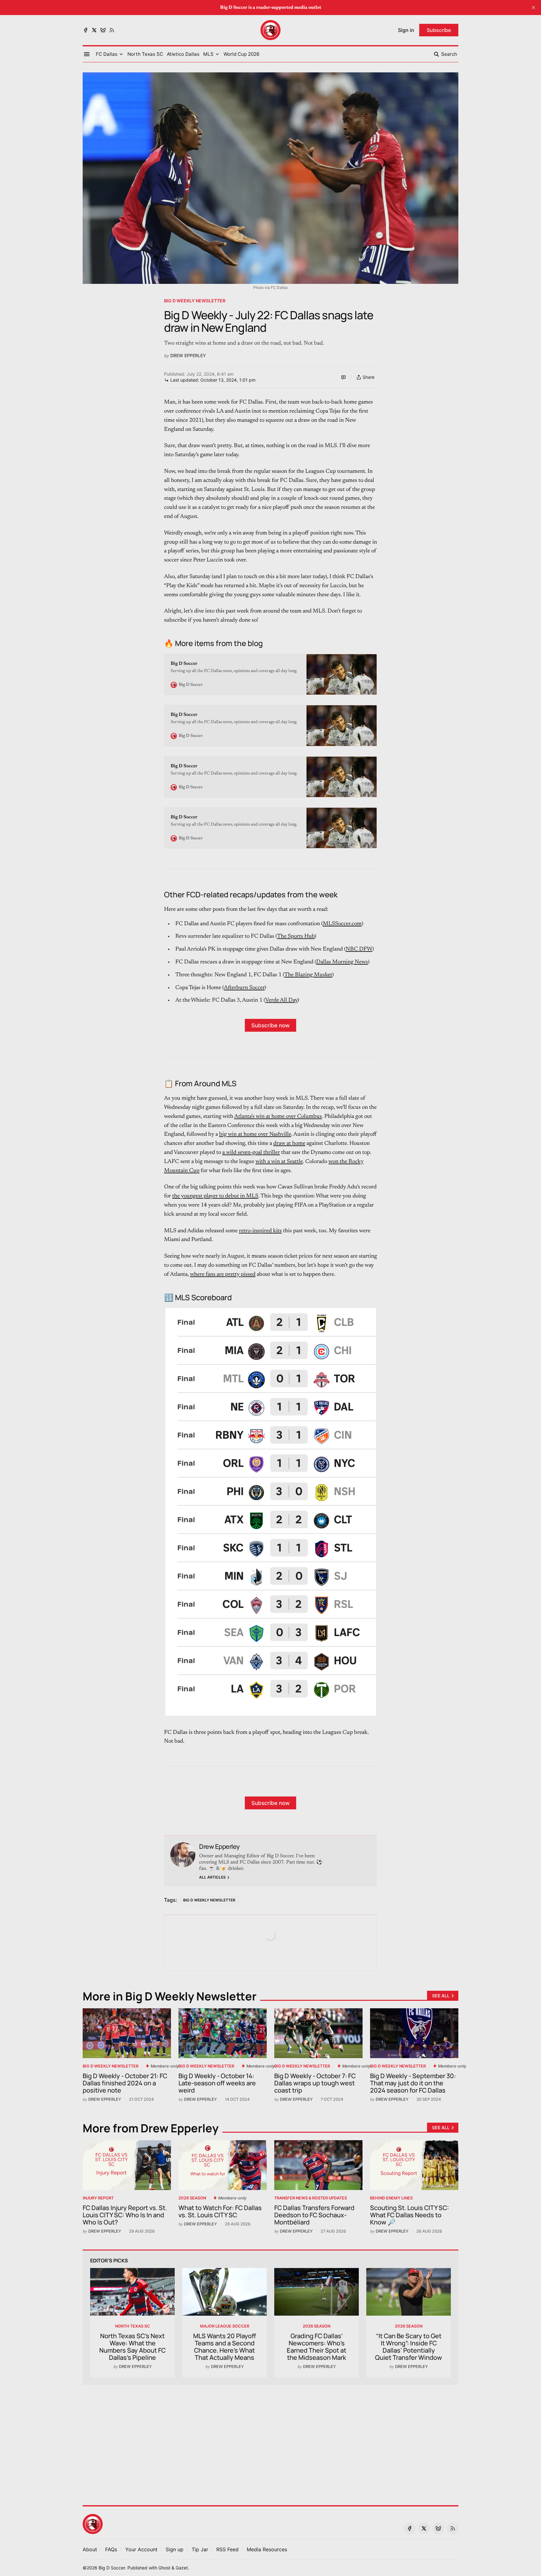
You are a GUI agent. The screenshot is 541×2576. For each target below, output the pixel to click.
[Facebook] (85, 30)
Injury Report (98, 2198)
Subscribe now (270, 1025)
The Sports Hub (296, 936)
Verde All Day (281, 1000)
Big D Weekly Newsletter (195, 301)
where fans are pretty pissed (223, 1275)
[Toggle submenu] (121, 54)
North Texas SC (133, 2326)
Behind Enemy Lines (391, 2198)
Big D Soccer (112, 2568)
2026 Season (192, 2198)
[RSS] (112, 30)
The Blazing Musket (308, 975)
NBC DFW (359, 949)
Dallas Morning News (342, 962)
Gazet (182, 2568)
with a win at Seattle (279, 1162)
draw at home (289, 1144)
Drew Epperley (188, 355)
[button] (107, 54)
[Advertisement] (270, 2441)
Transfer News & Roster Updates (311, 2198)
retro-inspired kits (260, 1231)
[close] (533, 8)
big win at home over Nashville (255, 1134)
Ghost (164, 2568)
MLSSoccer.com (342, 924)
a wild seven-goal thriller (251, 1153)
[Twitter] (94, 30)
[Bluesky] (103, 30)
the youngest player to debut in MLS (215, 1196)
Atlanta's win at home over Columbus (278, 1117)
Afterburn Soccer (244, 988)
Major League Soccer (225, 2326)
